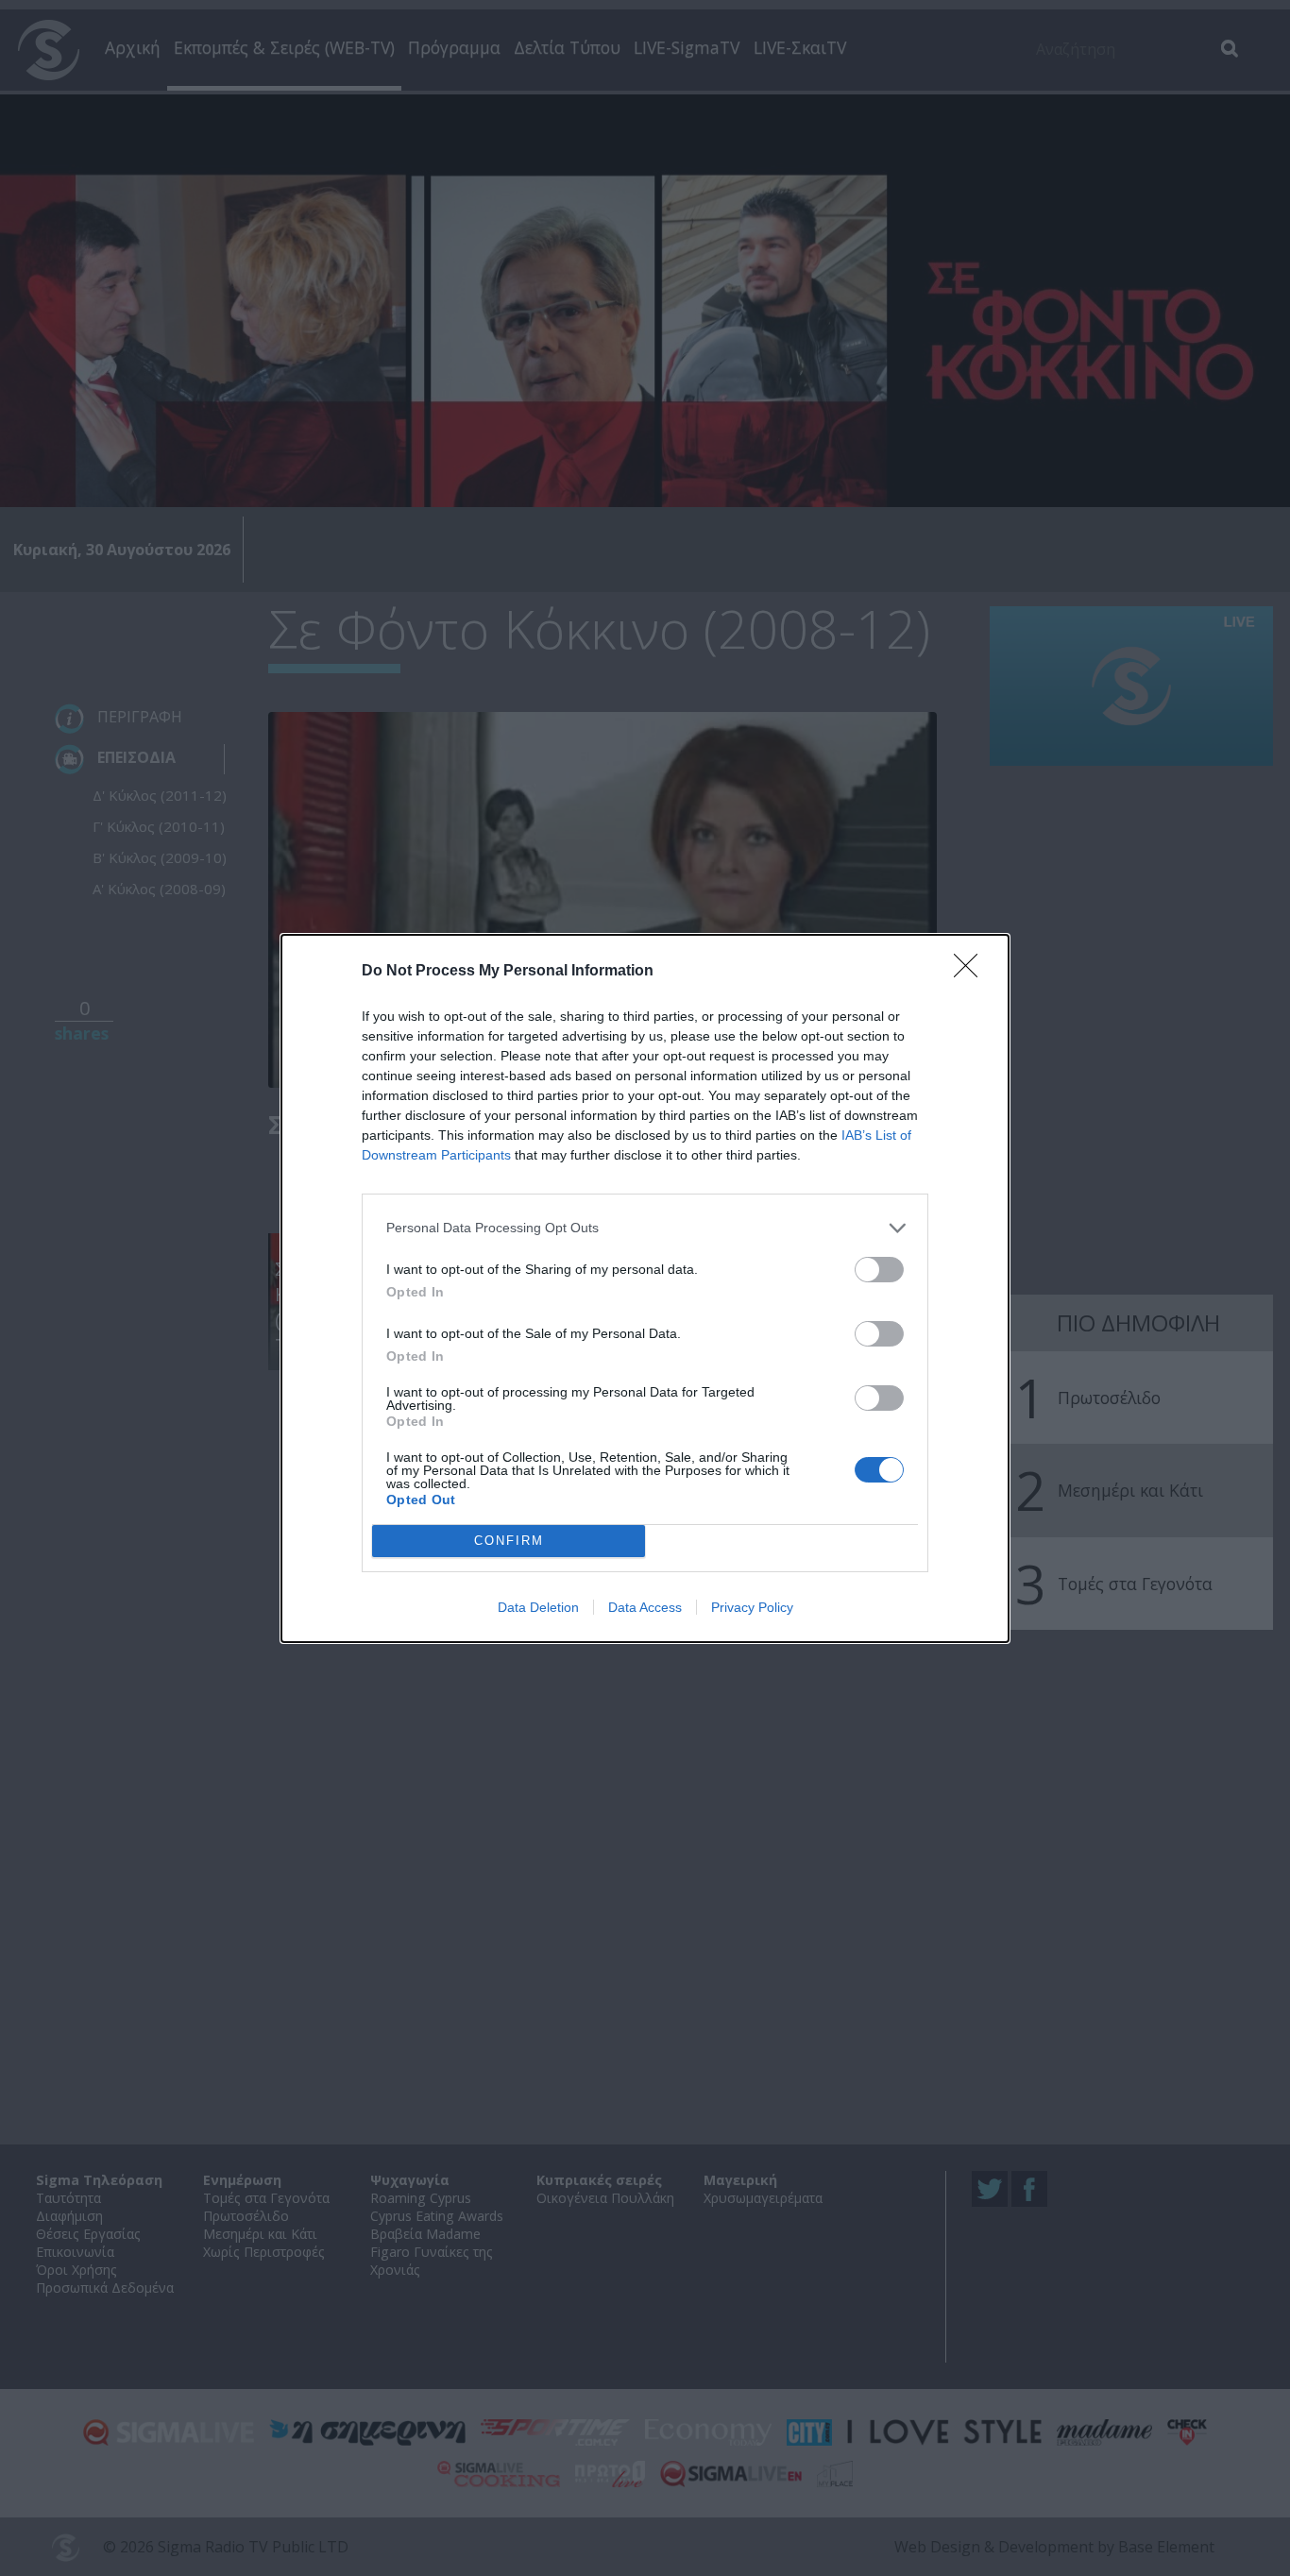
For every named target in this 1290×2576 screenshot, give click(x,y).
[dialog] (645, 1288)
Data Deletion (538, 1607)
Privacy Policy (752, 1607)
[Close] (972, 972)
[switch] (879, 1270)
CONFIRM (509, 1541)
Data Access (645, 1607)
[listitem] (645, 1228)
